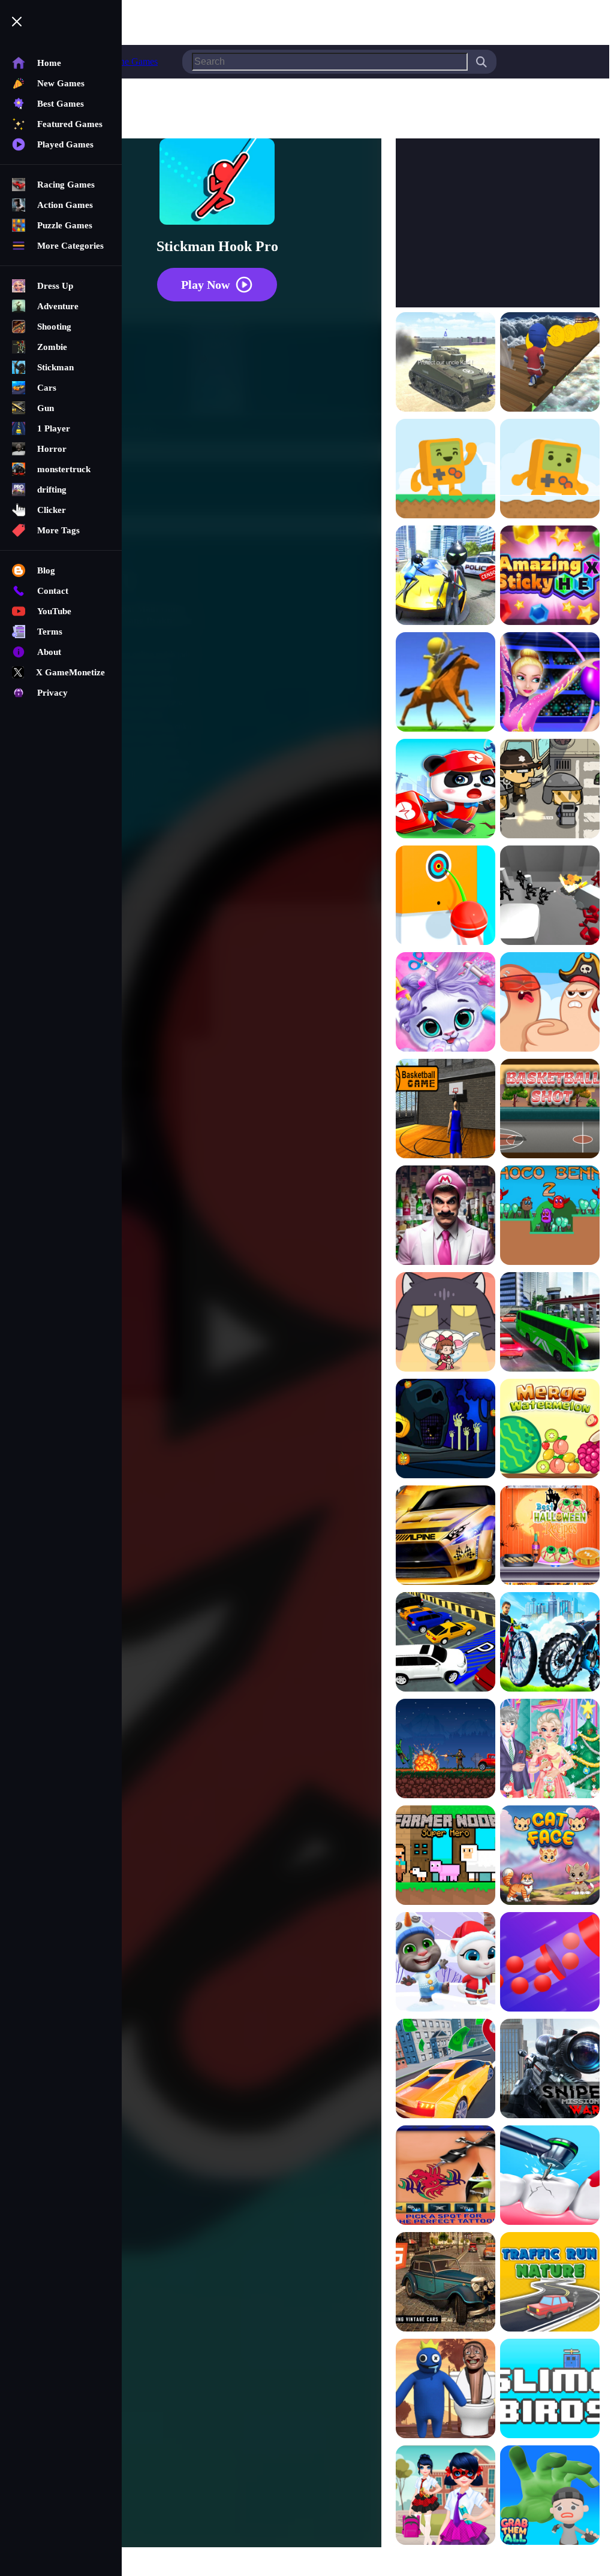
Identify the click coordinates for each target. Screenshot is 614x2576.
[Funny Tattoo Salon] (446, 2176)
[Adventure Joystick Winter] (550, 470)
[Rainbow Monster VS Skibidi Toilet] (446, 2390)
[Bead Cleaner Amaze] (550, 1963)
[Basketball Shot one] (550, 1110)
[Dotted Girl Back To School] (446, 2496)
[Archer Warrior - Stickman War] (446, 683)
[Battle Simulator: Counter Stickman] (550, 896)
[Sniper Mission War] (550, 2070)
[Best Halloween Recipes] (550, 1536)
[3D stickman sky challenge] (550, 363)
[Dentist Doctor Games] (550, 2176)
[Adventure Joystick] (446, 470)
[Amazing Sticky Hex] (550, 576)
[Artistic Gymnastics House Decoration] (550, 683)
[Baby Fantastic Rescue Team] (446, 790)
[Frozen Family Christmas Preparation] (550, 1750)
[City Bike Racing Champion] (550, 1643)
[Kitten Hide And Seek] (446, 1323)
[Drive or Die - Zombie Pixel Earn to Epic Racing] (446, 1750)
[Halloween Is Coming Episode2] (446, 1430)
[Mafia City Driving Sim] (446, 2283)
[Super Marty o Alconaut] (446, 1216)
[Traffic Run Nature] (550, 2283)
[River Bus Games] (550, 1323)
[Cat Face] (550, 1856)
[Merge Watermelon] (550, 1430)
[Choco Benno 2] (550, 1216)
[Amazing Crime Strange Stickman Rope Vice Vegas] (446, 576)
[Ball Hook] (446, 896)
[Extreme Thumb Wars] (550, 1003)
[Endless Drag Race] (446, 1536)
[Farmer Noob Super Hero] (446, 1856)
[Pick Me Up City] (446, 2070)
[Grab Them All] (550, 2496)
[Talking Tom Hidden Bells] (446, 1963)
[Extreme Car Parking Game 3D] (446, 1643)
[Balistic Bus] (550, 790)
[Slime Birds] (550, 2390)
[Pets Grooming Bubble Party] (446, 1003)
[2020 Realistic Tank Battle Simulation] (446, 363)
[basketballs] (446, 1110)
